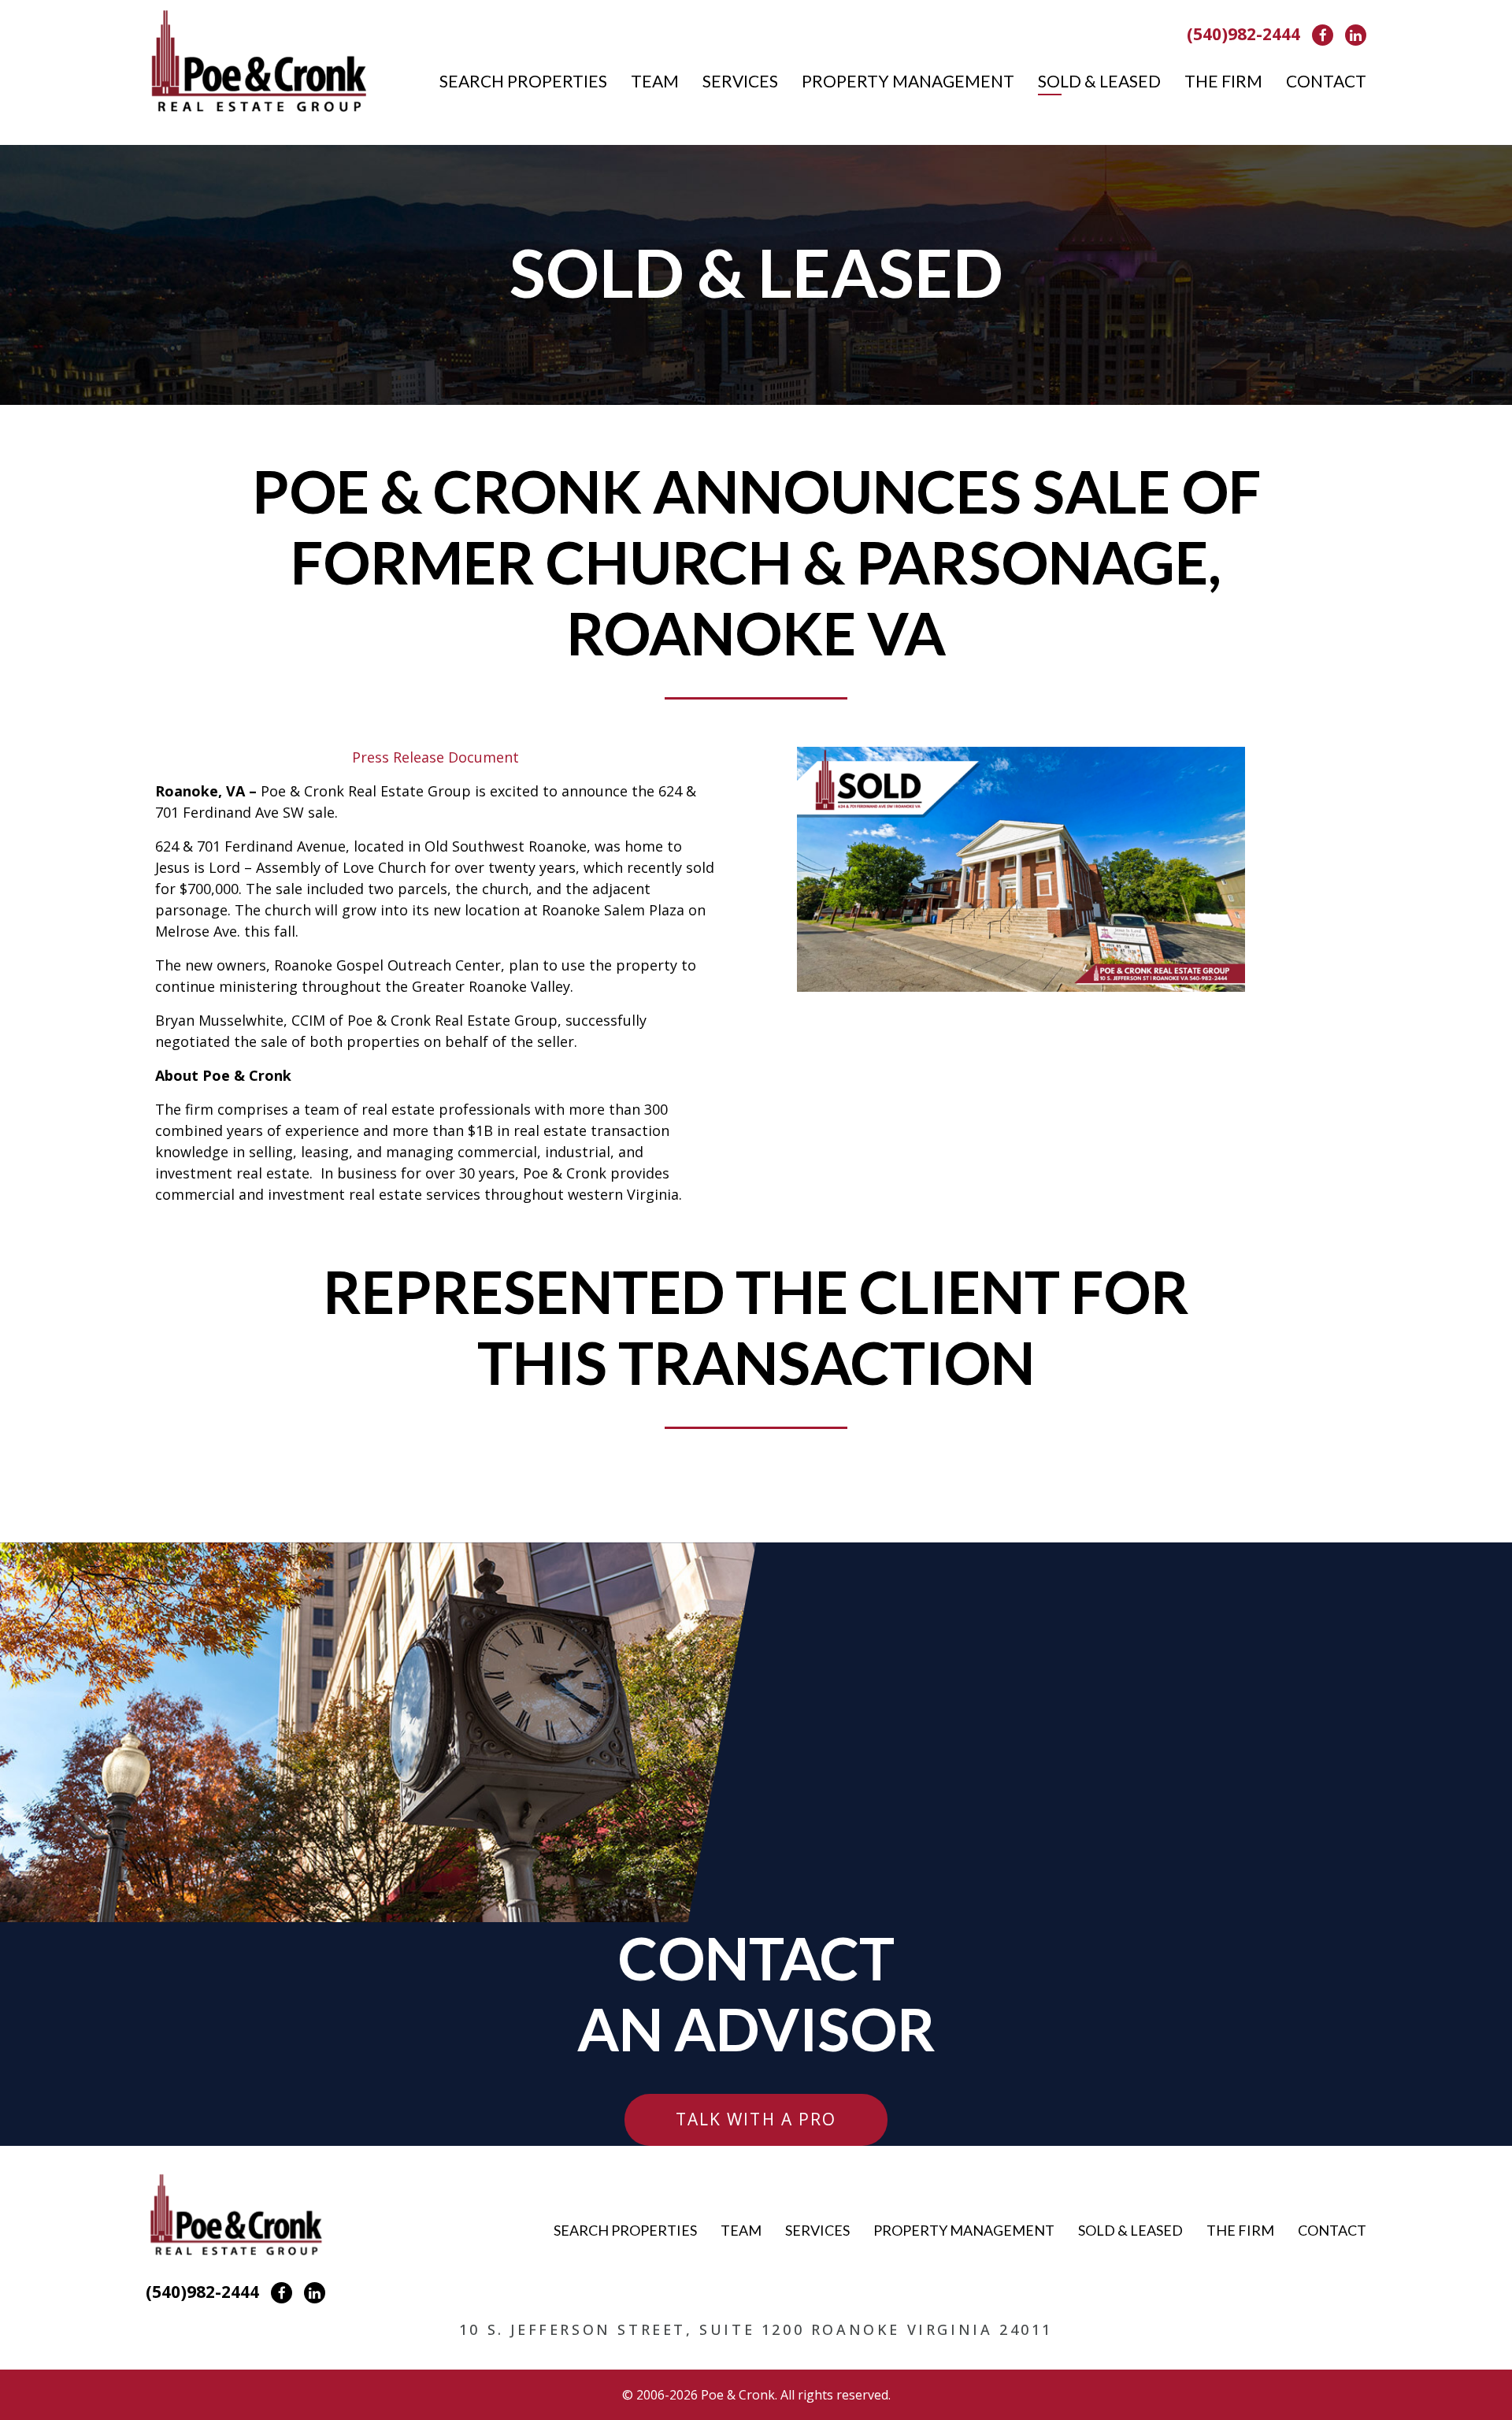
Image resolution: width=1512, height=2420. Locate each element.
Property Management (908, 81)
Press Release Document (435, 757)
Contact (1326, 81)
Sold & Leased (1099, 81)
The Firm (1223, 81)
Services (740, 81)
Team (655, 81)
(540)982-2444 (1243, 34)
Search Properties (523, 81)
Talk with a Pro (756, 2119)
